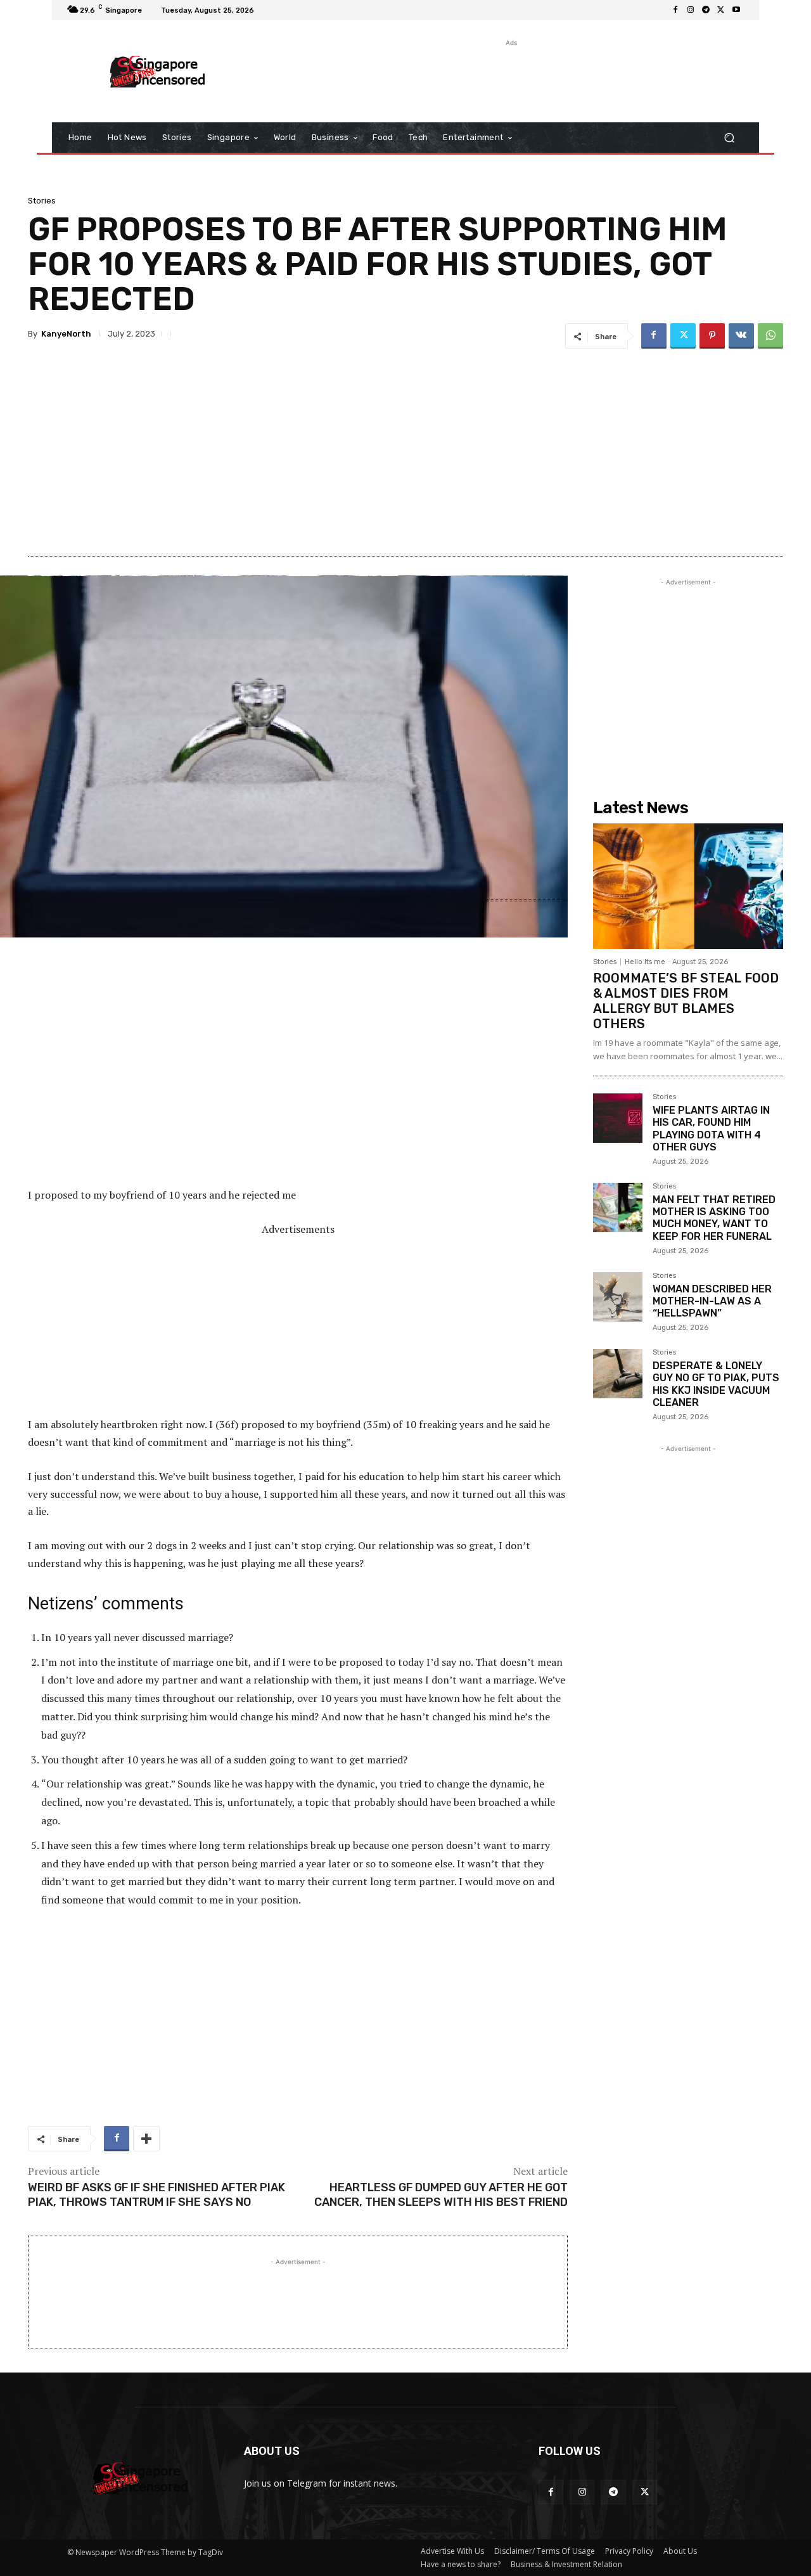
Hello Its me (645, 962)
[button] (729, 138)
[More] (146, 2139)
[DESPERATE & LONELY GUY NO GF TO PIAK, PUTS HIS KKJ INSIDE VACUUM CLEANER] (618, 1374)
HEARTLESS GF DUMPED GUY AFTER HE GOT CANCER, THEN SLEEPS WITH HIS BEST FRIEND (441, 2195)
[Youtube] (736, 10)
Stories (42, 201)
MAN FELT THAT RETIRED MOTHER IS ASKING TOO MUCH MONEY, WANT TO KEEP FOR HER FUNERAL (714, 1218)
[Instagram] (691, 10)
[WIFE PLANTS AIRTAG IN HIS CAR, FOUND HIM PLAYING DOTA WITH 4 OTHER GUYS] (618, 1118)
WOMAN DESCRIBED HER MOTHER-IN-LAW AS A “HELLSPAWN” (712, 1301)
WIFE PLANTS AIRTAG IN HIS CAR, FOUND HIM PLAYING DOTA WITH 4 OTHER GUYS (711, 1129)
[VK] (741, 336)
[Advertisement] (510, 78)
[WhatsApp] (770, 336)
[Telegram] (706, 10)
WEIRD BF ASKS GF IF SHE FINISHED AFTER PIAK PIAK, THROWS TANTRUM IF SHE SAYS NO (156, 2195)
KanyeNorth (66, 334)
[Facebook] (675, 10)
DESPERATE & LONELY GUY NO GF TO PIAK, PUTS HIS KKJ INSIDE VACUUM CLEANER (716, 1384)
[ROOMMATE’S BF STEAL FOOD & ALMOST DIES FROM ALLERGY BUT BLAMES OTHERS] (688, 886)
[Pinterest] (712, 336)
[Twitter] (721, 10)
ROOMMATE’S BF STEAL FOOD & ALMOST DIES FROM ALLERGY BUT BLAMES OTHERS (686, 1001)
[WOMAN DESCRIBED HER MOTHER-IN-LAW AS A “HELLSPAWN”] (618, 1297)
